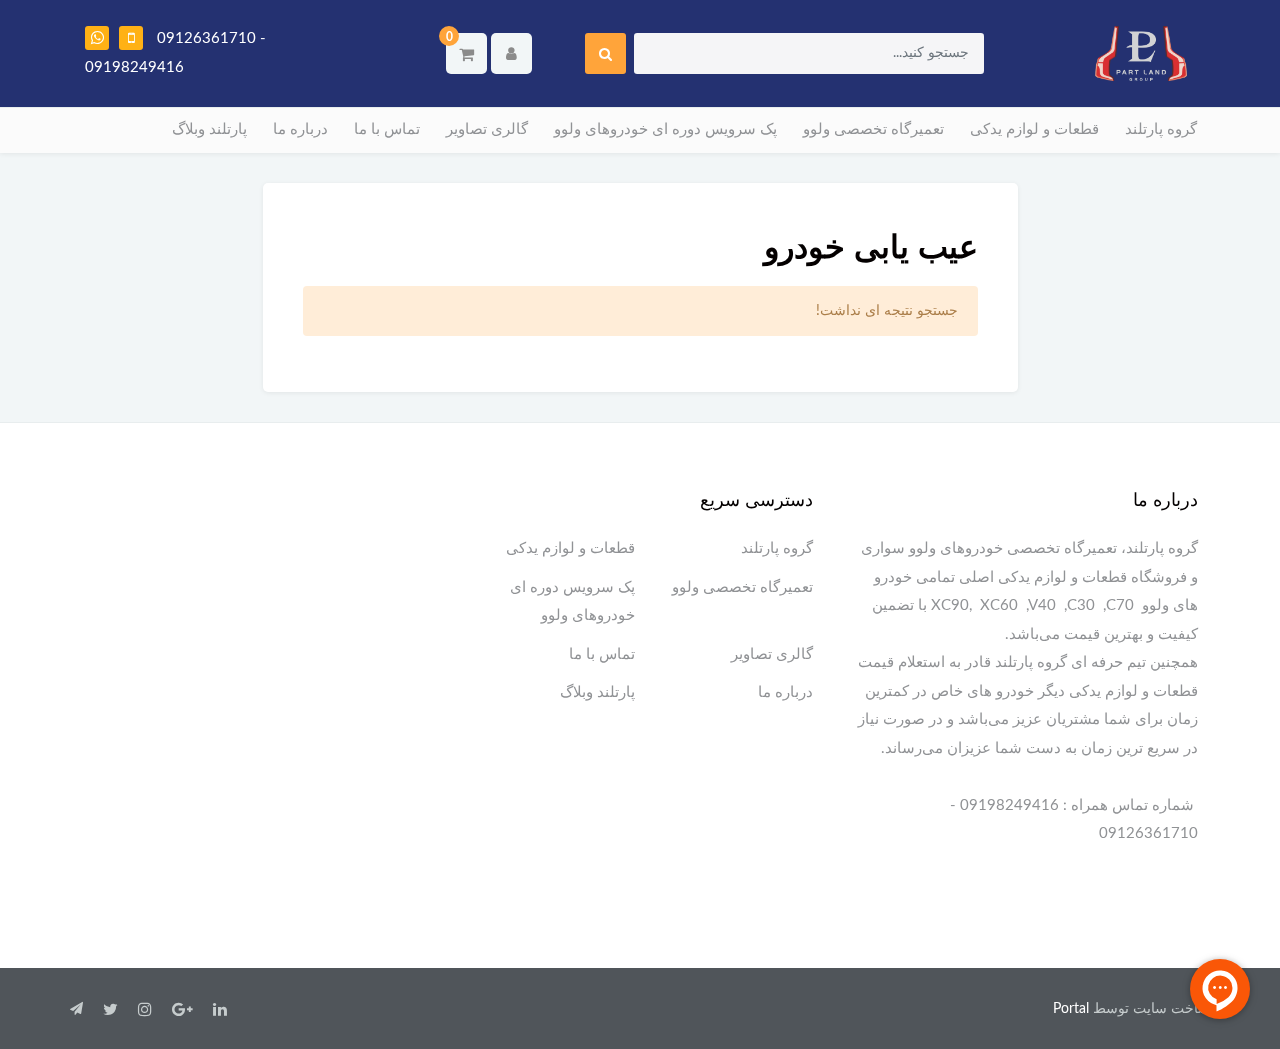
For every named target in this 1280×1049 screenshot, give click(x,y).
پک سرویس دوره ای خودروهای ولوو (665, 129)
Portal (1071, 1009)
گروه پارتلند (1161, 129)
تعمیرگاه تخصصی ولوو (873, 129)
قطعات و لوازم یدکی (1034, 129)
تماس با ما (387, 129)
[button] (466, 53)
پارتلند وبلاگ (209, 129)
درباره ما (300, 129)
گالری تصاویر (487, 129)
